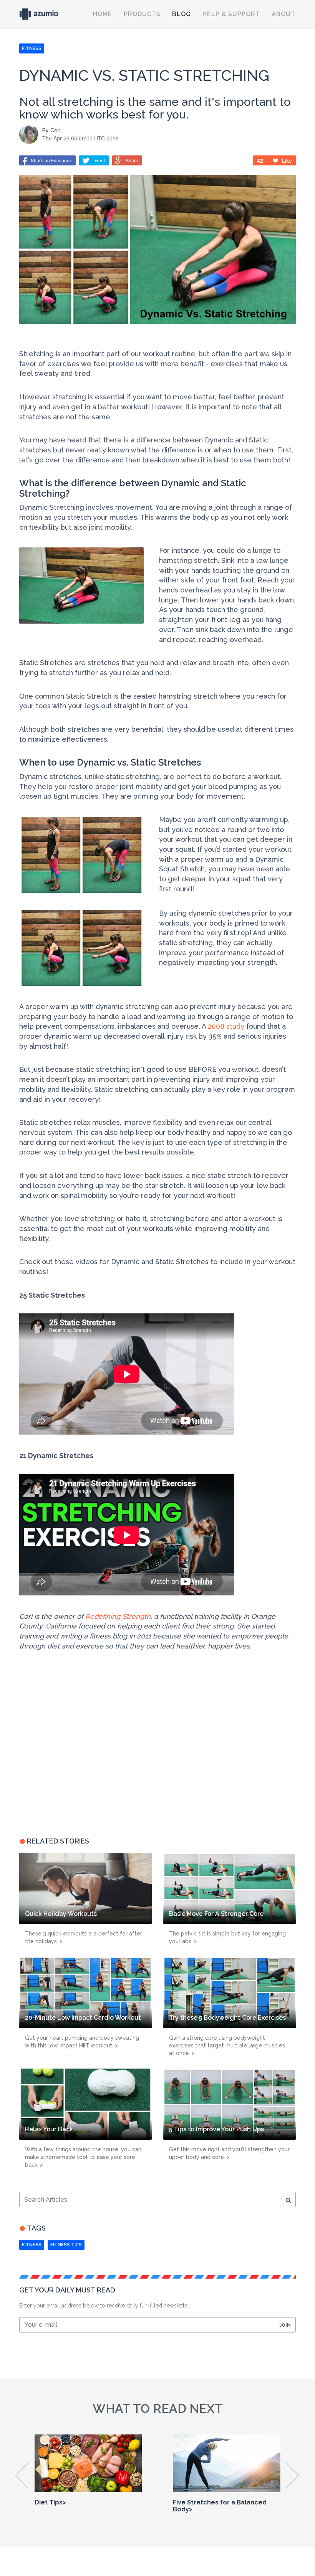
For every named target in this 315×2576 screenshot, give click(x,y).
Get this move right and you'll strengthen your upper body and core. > (229, 2153)
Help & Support (231, 14)
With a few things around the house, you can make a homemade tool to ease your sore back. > (83, 2157)
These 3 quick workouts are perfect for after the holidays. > (84, 1937)
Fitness (32, 2245)
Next (293, 2476)
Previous (22, 2476)
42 (260, 160)
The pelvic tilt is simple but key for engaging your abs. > (227, 1937)
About (283, 14)
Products (142, 14)
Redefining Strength (118, 1616)
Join (285, 2325)
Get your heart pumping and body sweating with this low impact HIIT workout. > (82, 2042)
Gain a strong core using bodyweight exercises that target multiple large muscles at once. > (227, 2045)
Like (287, 160)
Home (103, 14)
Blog (182, 14)
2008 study (226, 1026)
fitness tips (66, 2245)
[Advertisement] (67, 1766)
